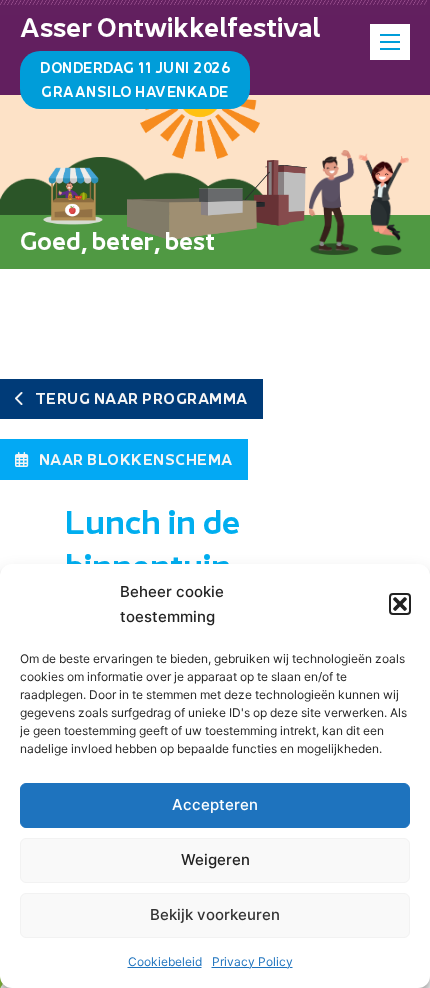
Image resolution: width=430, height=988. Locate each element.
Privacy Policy (252, 961)
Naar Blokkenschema (136, 459)
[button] (400, 604)
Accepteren (215, 804)
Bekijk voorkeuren (215, 914)
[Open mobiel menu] (390, 42)
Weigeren (215, 859)
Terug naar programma (141, 398)
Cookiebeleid (165, 961)
